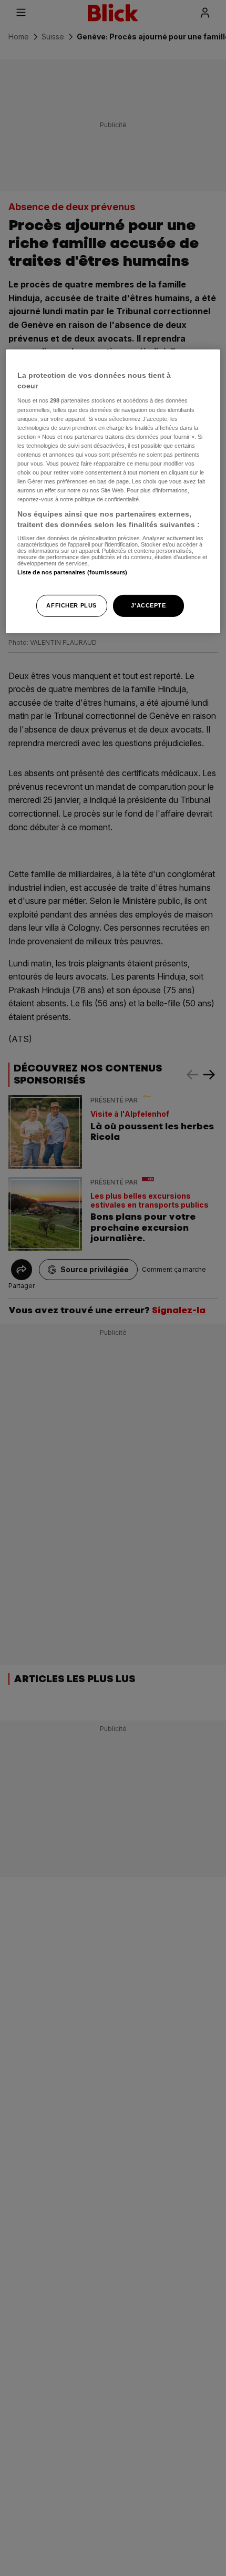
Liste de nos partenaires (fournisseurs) (72, 572)
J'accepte (148, 605)
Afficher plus (71, 605)
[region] (113, 491)
